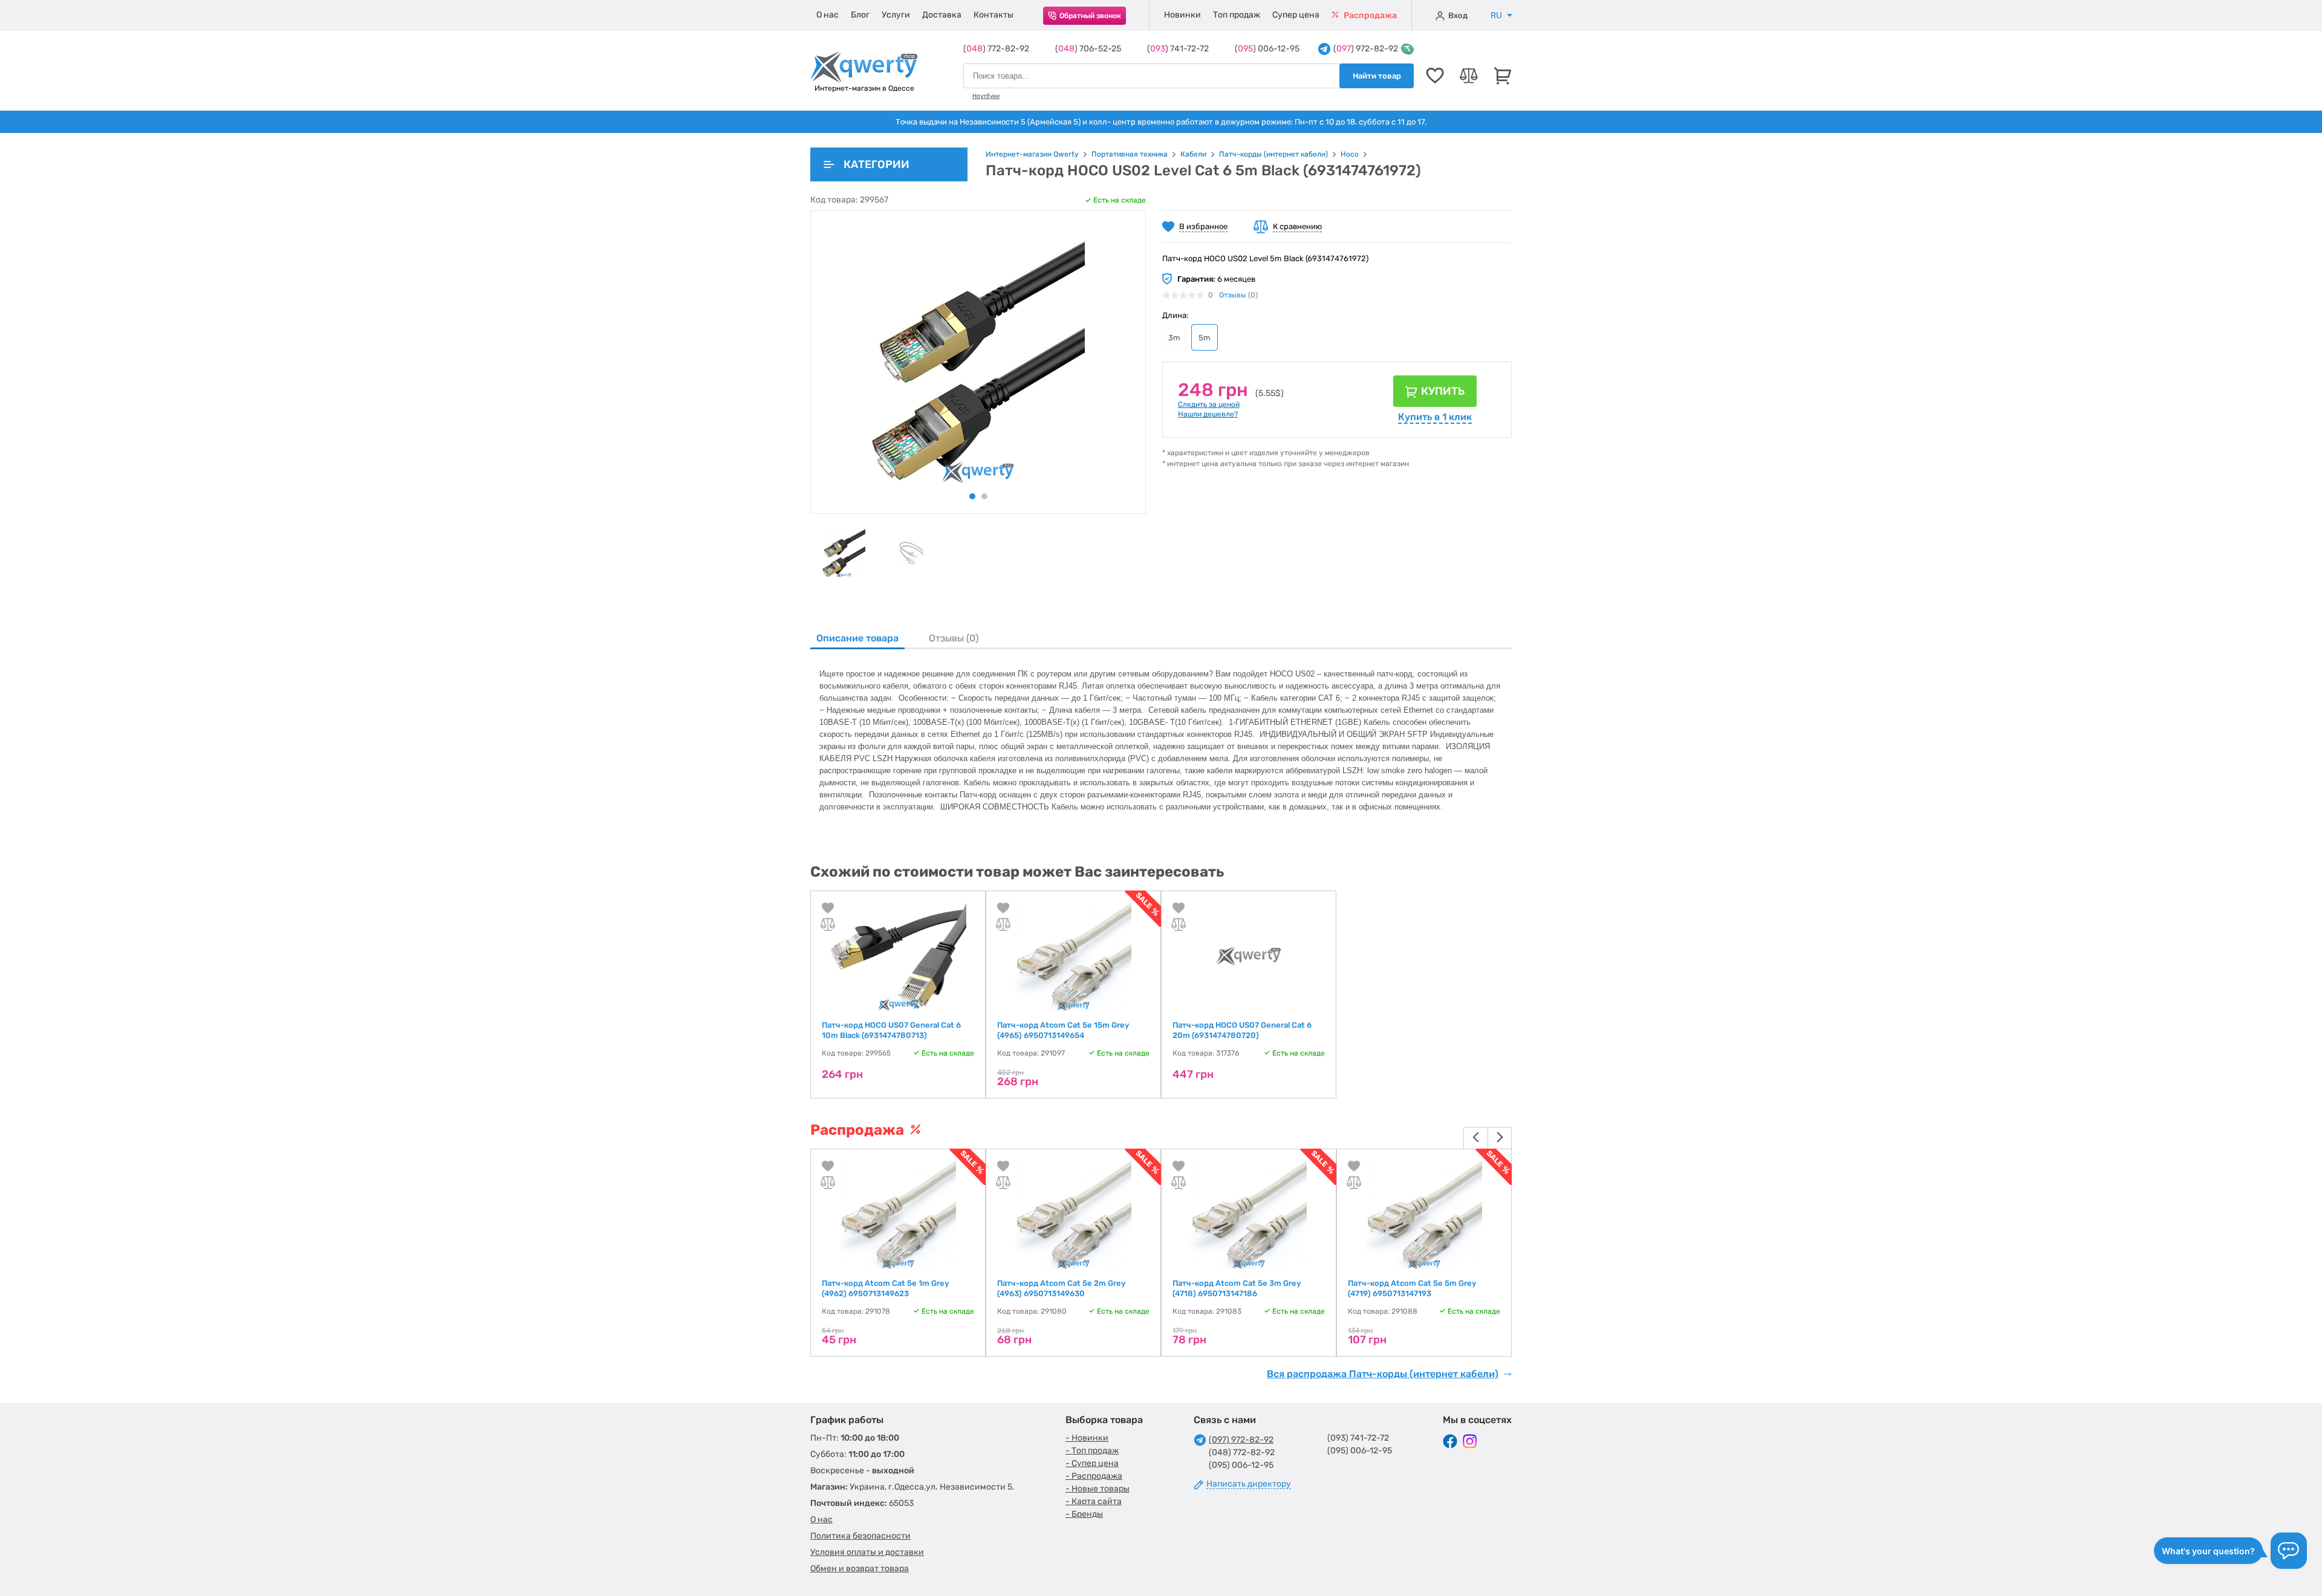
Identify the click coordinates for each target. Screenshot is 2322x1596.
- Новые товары (1098, 1489)
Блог (860, 15)
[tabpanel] (844, 553)
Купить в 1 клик (1435, 417)
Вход (1458, 15)
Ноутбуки (986, 96)
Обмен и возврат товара (860, 1568)
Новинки (1182, 15)
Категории (876, 164)
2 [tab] (984, 496)
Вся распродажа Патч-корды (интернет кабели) (1383, 1374)
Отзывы (1233, 295)
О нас (828, 15)
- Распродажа (1094, 1476)
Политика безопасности (860, 1536)
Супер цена (1296, 15)
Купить (1443, 391)
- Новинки (1087, 1438)
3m (1174, 338)
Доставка (942, 15)
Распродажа (1369, 15)
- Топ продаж (1092, 1451)
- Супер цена (1092, 1463)
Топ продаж (1237, 15)
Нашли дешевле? (1208, 414)
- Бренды (1084, 1514)
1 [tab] (972, 496)
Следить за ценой (1209, 404)
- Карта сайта (1094, 1501)
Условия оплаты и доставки (867, 1552)
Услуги (896, 15)
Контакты (994, 15)
